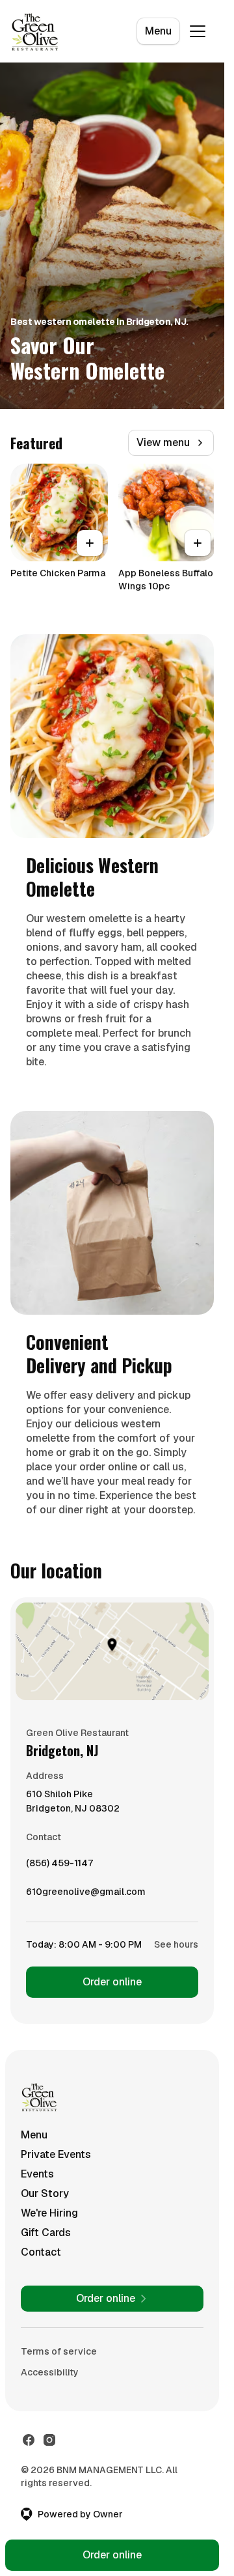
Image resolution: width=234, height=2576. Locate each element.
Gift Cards (46, 2233)
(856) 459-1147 (59, 1866)
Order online (112, 1982)
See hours (176, 1944)
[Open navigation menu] (198, 31)
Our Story (45, 2193)
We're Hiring (49, 2213)
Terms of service (59, 2351)
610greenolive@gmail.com (86, 1895)
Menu (158, 31)
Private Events (56, 2154)
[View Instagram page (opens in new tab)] (49, 2440)
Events (37, 2174)
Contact (41, 2252)
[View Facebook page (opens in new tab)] (29, 2440)
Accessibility (50, 2372)
